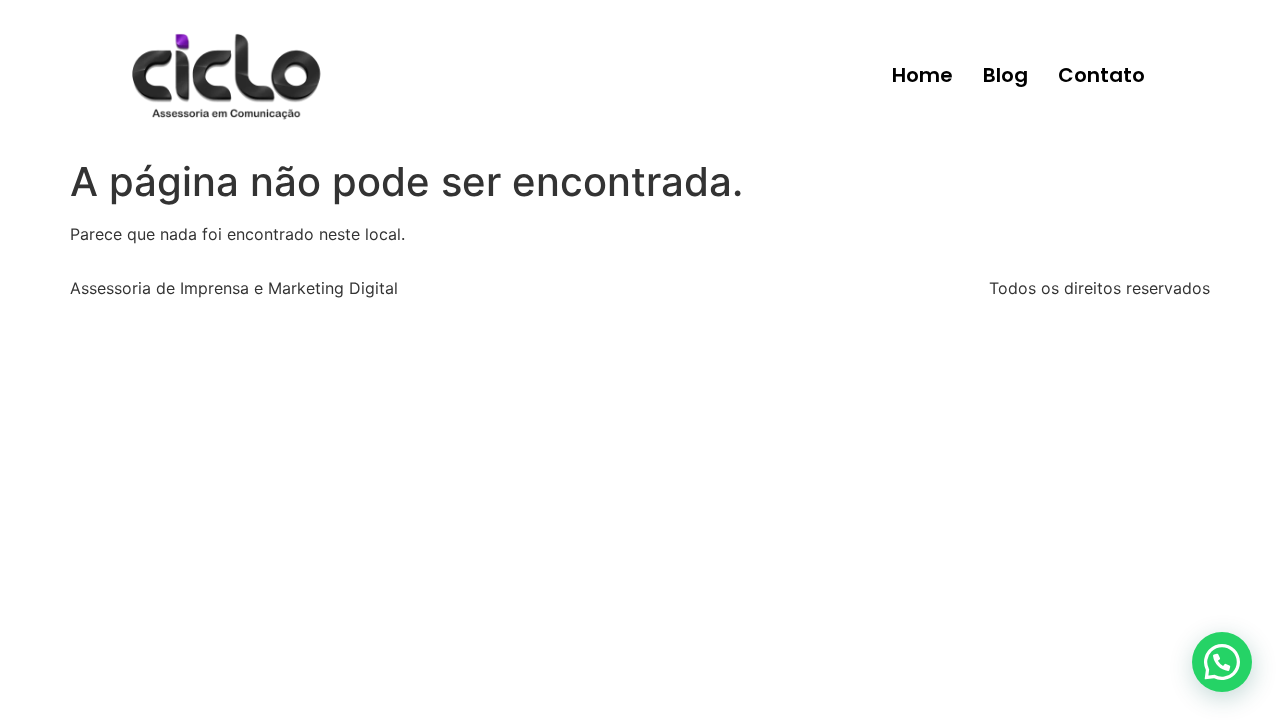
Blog (1005, 75)
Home (922, 75)
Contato (1101, 75)
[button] (1222, 662)
